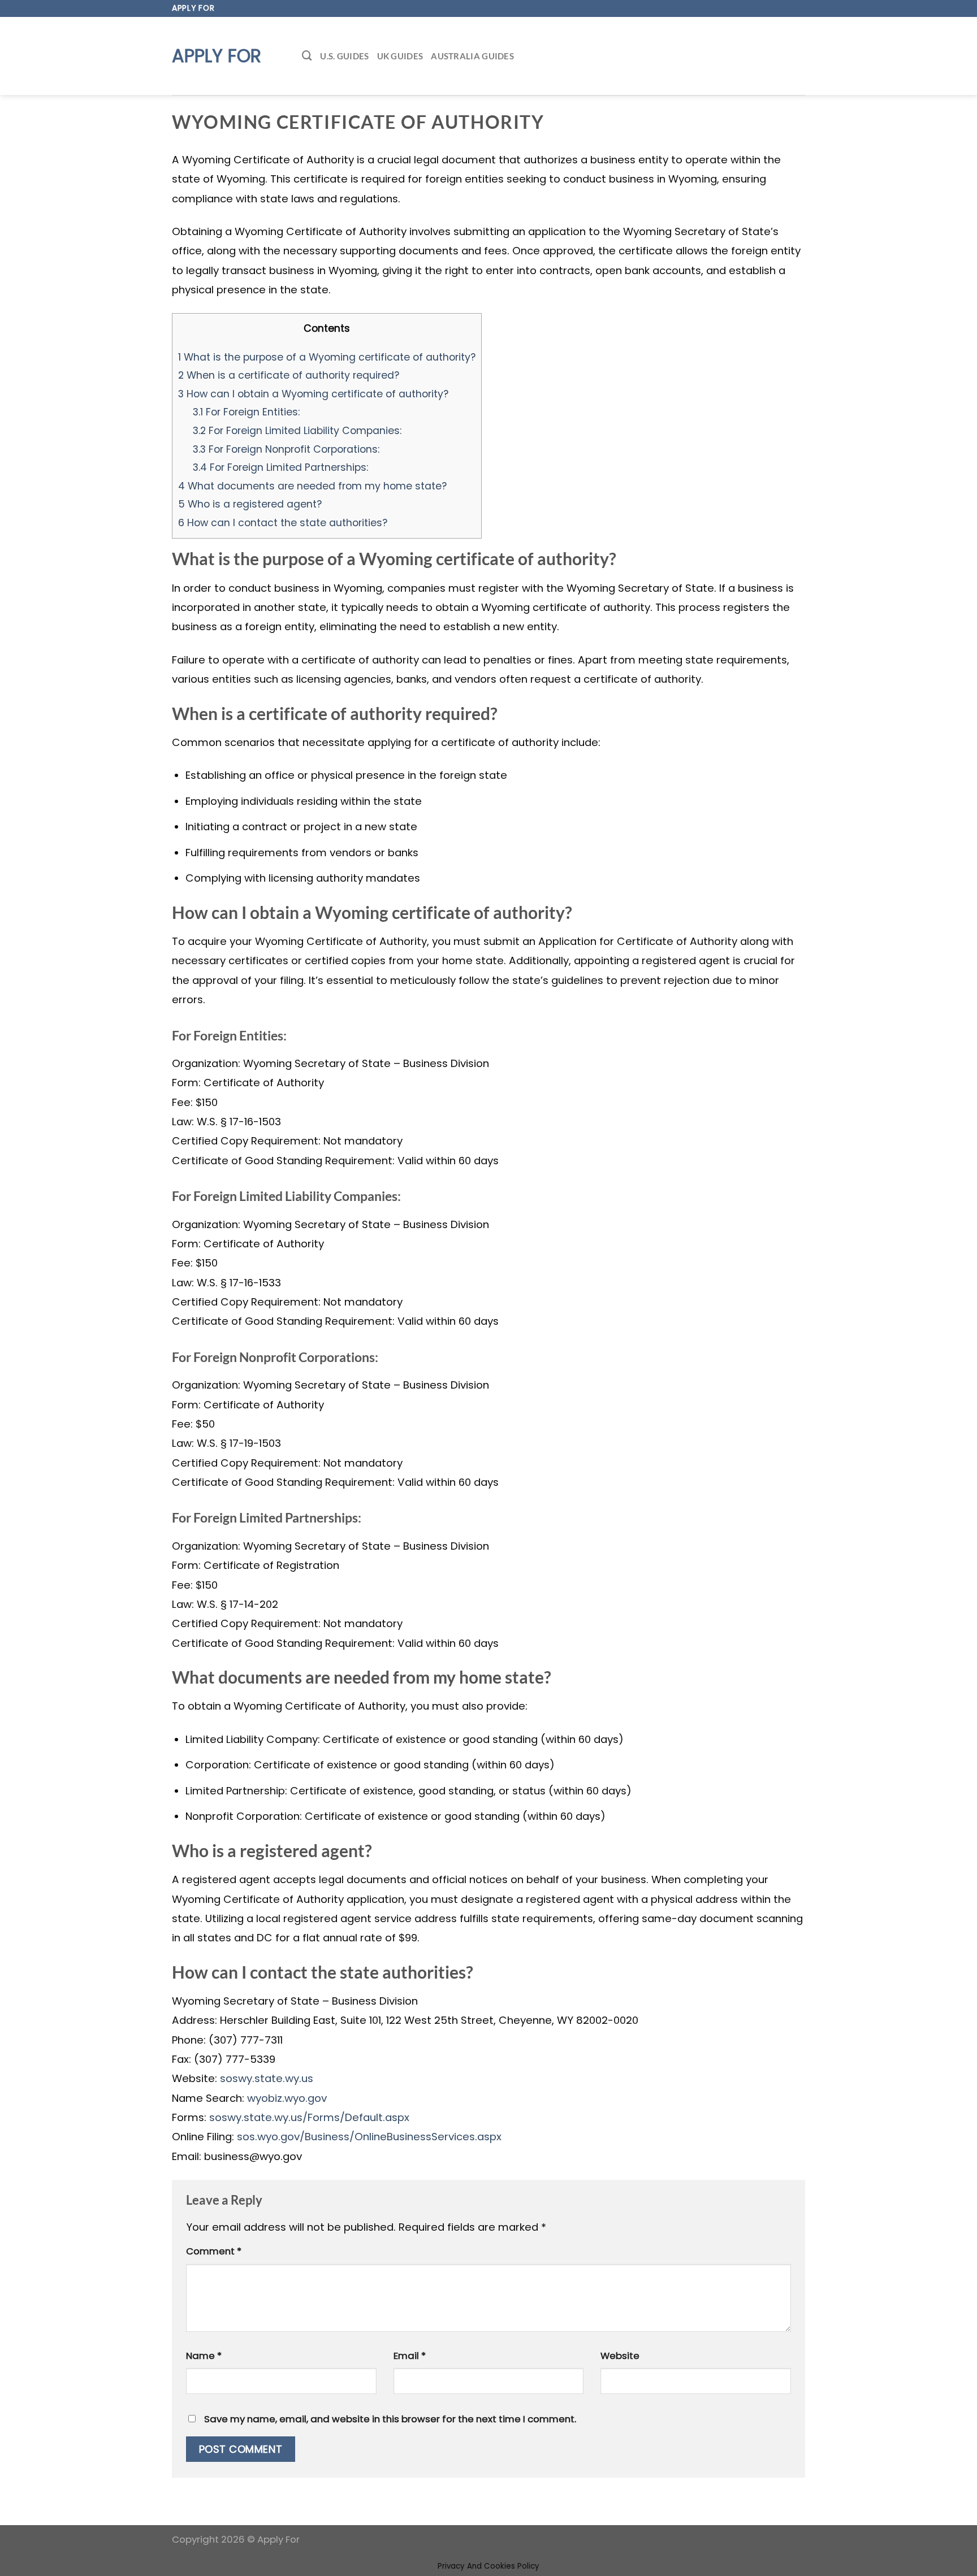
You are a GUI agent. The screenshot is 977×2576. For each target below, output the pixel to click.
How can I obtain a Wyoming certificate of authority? (313, 394)
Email (410, 2356)
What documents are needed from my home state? (312, 486)
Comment (214, 2251)
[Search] (307, 56)
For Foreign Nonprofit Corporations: (286, 449)
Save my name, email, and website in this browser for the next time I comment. (390, 2419)
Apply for (217, 56)
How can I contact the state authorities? (283, 522)
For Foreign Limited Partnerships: (280, 467)
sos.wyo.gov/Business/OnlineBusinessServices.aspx (369, 2137)
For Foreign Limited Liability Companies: (297, 430)
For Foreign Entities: (246, 412)
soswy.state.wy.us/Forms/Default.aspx (309, 2117)
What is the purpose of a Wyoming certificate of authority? (327, 357)
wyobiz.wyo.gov (287, 2098)
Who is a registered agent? (250, 504)
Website (620, 2356)
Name (204, 2356)
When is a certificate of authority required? (289, 375)
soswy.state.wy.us (267, 2078)
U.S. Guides (344, 56)
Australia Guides (472, 56)
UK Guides (400, 56)
